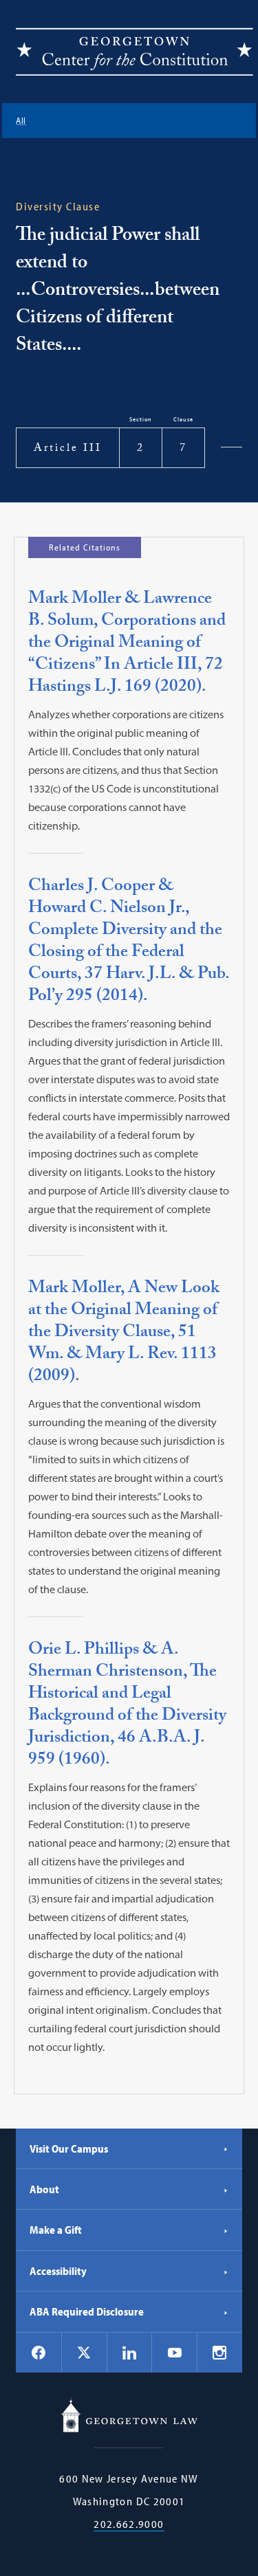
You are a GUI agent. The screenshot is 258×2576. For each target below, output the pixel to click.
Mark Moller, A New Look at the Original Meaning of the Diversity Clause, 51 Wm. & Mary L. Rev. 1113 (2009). (124, 1334)
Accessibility (58, 2271)
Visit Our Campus (69, 2148)
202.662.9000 (129, 2524)
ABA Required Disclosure (87, 2311)
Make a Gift (56, 2230)
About (44, 2189)
